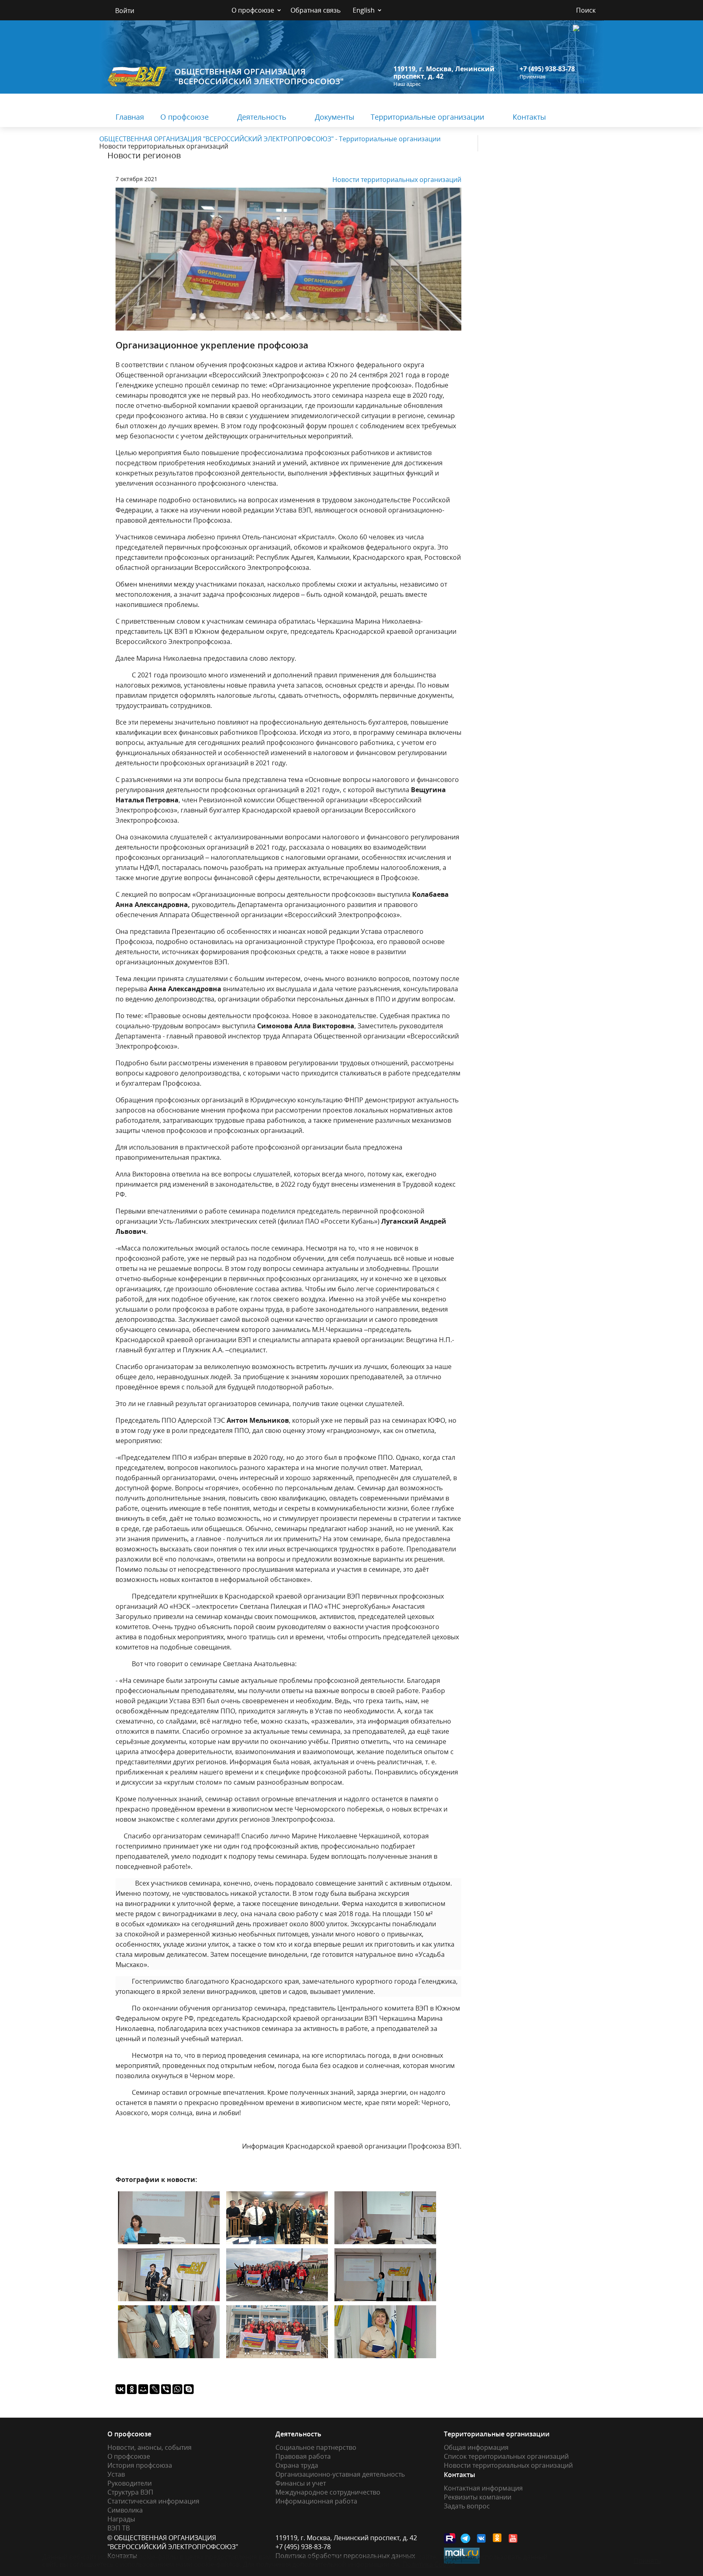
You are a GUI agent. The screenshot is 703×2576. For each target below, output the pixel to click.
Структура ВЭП (130, 2492)
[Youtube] (513, 2538)
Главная (130, 117)
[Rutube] (450, 2538)
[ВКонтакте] (120, 2389)
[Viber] (166, 2389)
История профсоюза (140, 2465)
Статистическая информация (153, 2501)
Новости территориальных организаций (397, 180)
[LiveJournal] (155, 2389)
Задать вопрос (467, 2506)
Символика (125, 2510)
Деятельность (262, 117)
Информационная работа (316, 2501)
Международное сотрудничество (328, 2492)
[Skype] (189, 2389)
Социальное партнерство (316, 2447)
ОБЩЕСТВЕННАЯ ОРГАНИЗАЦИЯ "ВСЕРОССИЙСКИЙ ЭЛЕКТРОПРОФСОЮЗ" (259, 76)
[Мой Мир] (143, 2389)
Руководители (130, 2483)
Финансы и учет (301, 2483)
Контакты (529, 117)
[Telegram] (466, 2538)
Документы (335, 117)
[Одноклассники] (132, 2389)
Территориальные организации (427, 117)
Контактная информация (483, 2488)
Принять (647, 2561)
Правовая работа (303, 2456)
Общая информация (476, 2447)
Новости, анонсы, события (150, 2447)
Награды (121, 2519)
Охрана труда (297, 2465)
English (364, 10)
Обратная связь (315, 10)
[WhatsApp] (177, 2389)
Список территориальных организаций (506, 2456)
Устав (116, 2474)
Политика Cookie (429, 2564)
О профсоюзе (253, 10)
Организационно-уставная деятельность (340, 2474)
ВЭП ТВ (119, 2528)
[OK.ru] (498, 2538)
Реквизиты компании (478, 2497)
